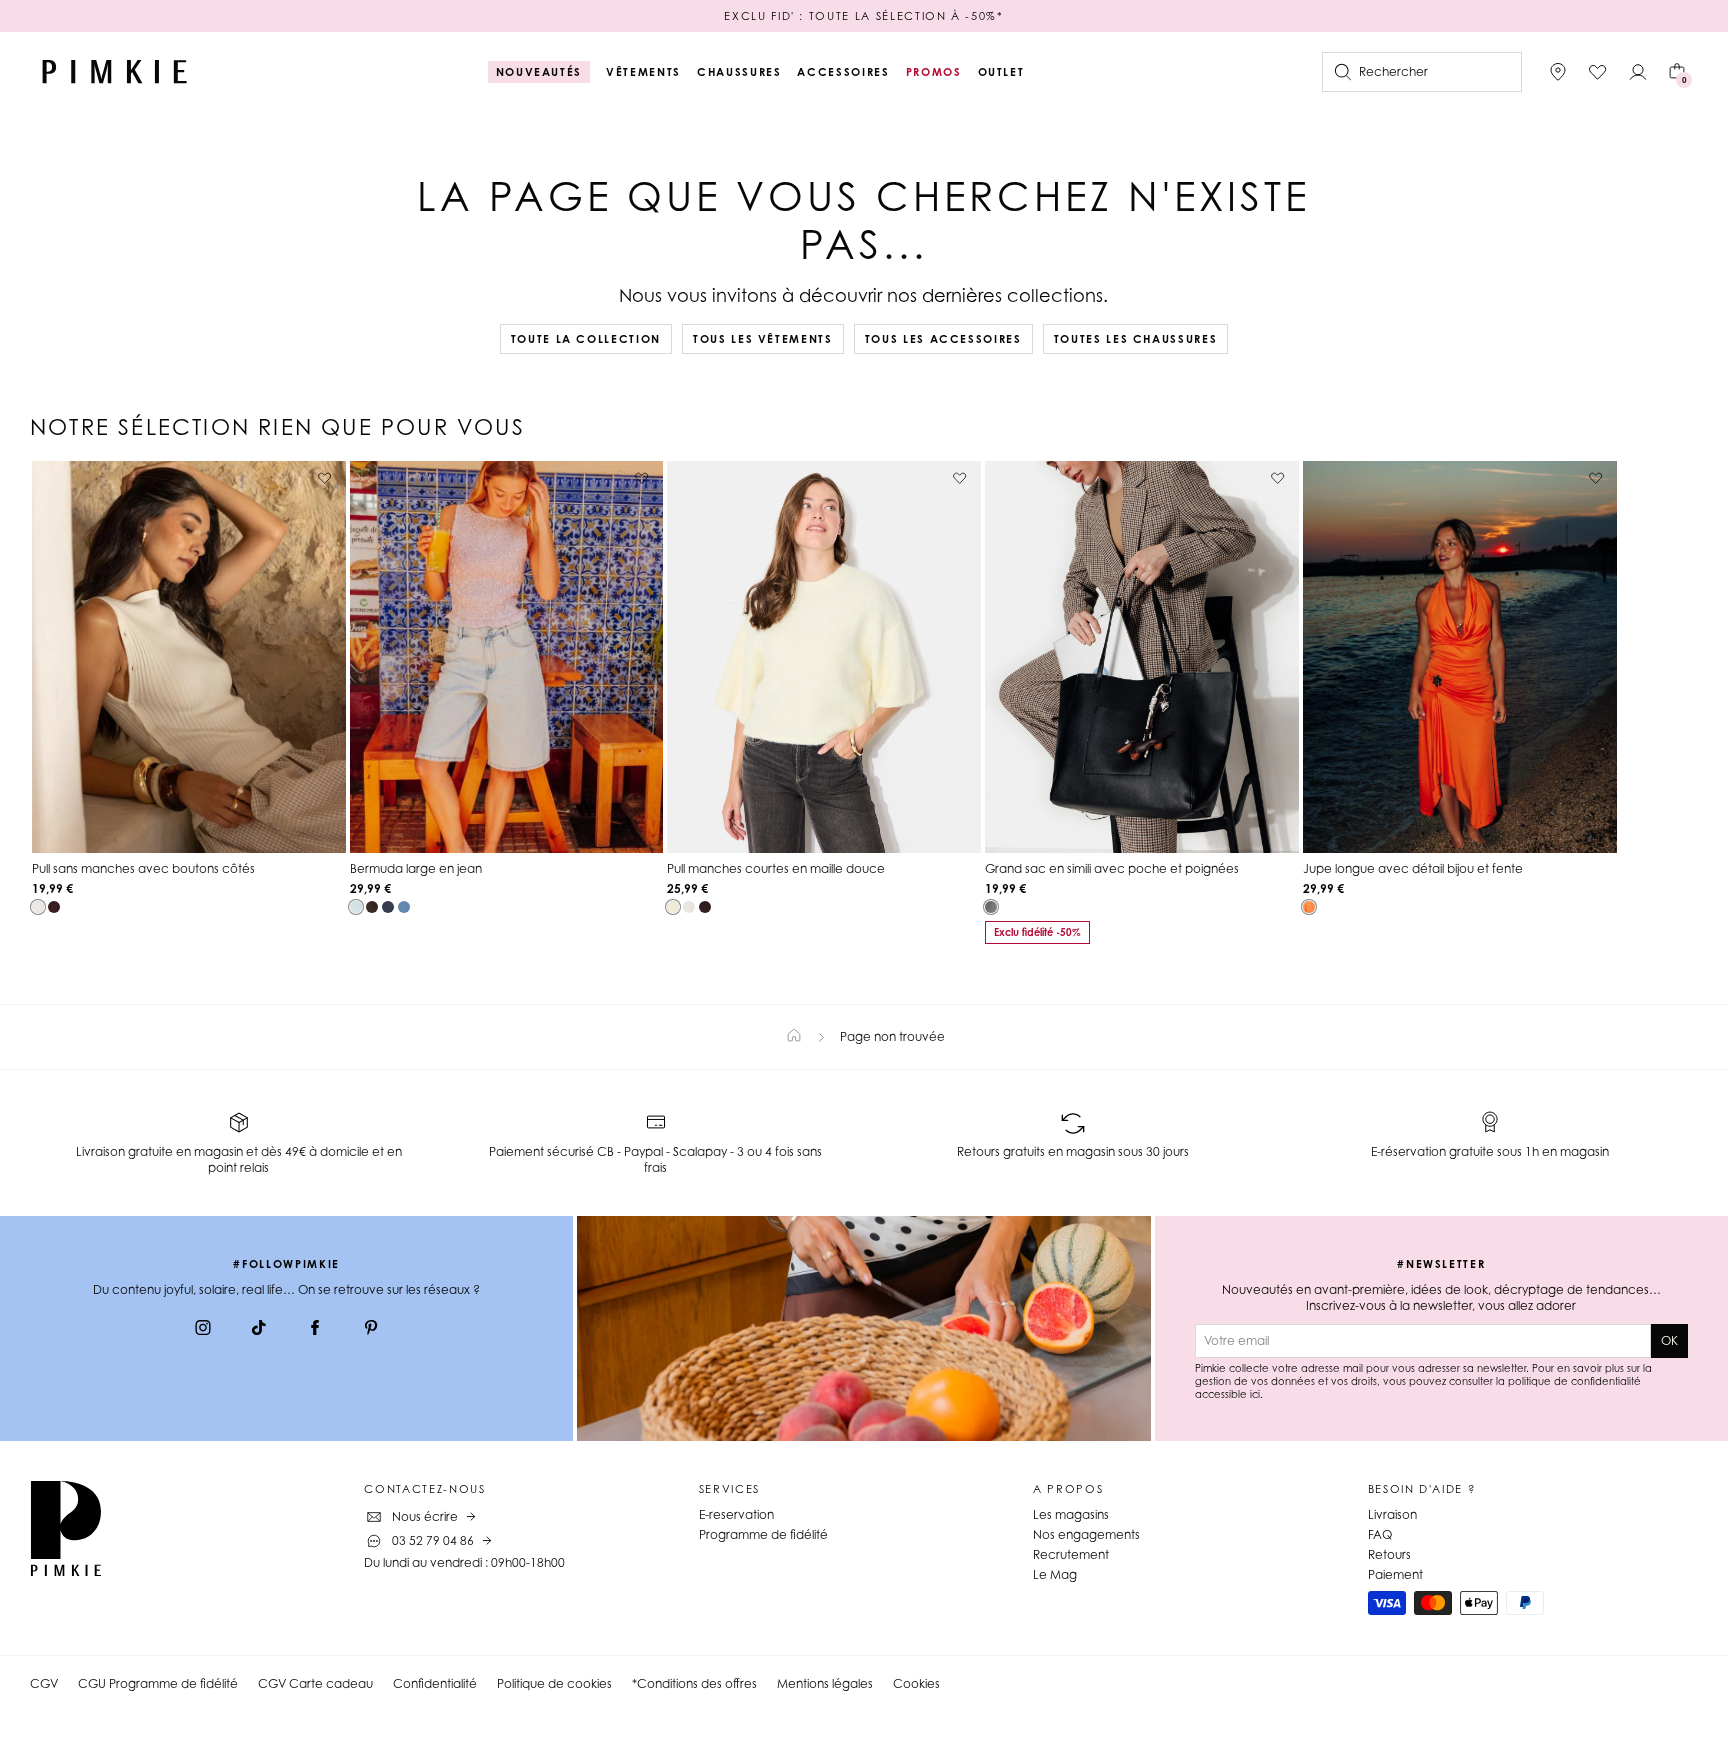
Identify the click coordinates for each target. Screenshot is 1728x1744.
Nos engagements (1086, 1534)
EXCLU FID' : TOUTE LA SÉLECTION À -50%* (863, 16)
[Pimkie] (115, 72)
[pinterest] (371, 1330)
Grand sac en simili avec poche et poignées (1112, 868)
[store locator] (1558, 72)
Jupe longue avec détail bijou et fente (1413, 868)
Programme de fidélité (763, 1534)
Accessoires (843, 72)
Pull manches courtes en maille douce (776, 868)
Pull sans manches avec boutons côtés (143, 868)
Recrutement (1071, 1554)
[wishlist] (1598, 72)
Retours (1389, 1554)
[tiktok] (259, 1330)
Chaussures (739, 72)
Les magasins (1071, 1514)
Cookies (916, 1683)
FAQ (1380, 1534)
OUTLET (1001, 72)
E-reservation (736, 1514)
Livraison (1392, 1514)
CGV (44, 1683)
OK (1669, 1340)
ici (1255, 1394)
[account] (1638, 72)
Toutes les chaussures (1136, 339)
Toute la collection (586, 339)
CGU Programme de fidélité (158, 1683)
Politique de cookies (554, 1683)
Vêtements (643, 72)
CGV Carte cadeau (315, 1683)
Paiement (1395, 1574)
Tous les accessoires (943, 339)
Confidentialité (435, 1683)
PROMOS (934, 72)
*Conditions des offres (694, 1683)
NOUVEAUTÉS (539, 72)
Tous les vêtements (763, 339)
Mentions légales (825, 1683)
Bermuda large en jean (416, 868)
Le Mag (1055, 1574)
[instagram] (203, 1330)
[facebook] (315, 1330)
